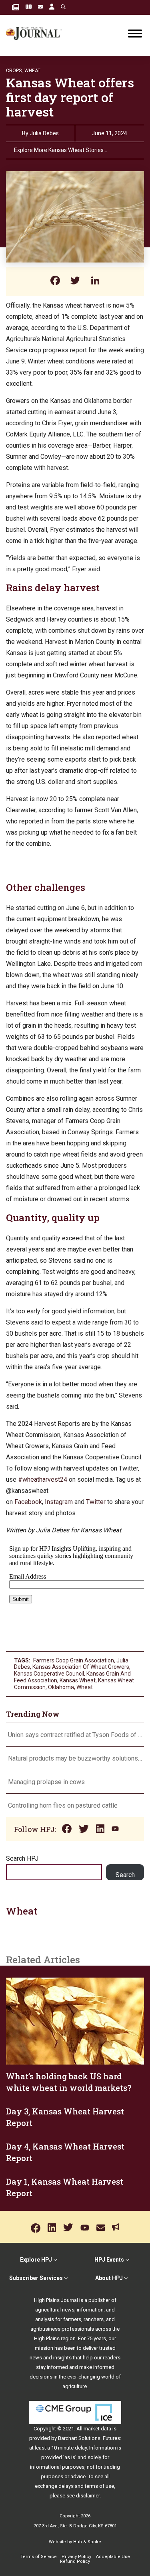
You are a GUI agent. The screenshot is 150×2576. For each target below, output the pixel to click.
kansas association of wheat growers (81, 1667)
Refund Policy (75, 2561)
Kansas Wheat (78, 1680)
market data (97, 2429)
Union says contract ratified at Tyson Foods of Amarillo (75, 1735)
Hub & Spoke (87, 2542)
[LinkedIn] (95, 281)
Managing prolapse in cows (46, 1782)
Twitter (96, 1502)
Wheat (32, 71)
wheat (85, 1687)
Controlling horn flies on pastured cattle (63, 1805)
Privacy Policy (76, 2557)
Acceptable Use (113, 2557)
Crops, (14, 71)
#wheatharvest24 (43, 1479)
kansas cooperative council (49, 1674)
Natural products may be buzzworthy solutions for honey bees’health (75, 1758)
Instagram (59, 1502)
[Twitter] (75, 281)
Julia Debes (44, 133)
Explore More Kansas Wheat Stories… (61, 150)
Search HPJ (22, 1858)
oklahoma (61, 1687)
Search (125, 1875)
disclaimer (88, 2496)
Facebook (28, 1502)
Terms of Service (39, 2557)
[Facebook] (55, 281)
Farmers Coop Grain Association (74, 1660)
